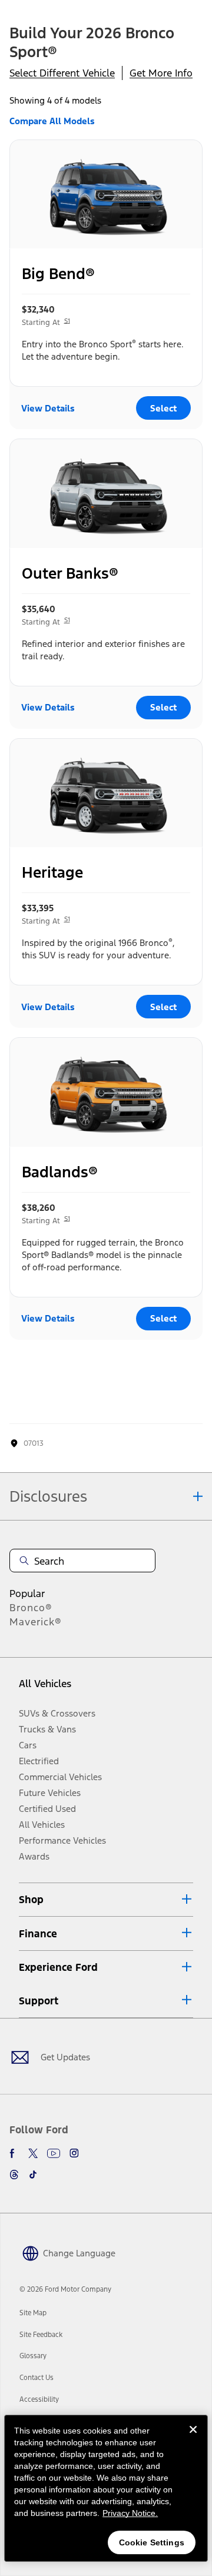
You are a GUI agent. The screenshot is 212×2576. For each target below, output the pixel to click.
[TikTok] (33, 2175)
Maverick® (36, 1622)
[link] (33, 2313)
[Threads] (14, 2175)
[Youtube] (54, 2153)
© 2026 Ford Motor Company (65, 2289)
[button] (106, 1900)
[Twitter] (33, 2153)
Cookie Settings (152, 2542)
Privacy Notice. (130, 2513)
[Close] (193, 2439)
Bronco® (31, 1608)
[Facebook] (14, 2153)
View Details (48, 408)
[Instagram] (74, 2153)
